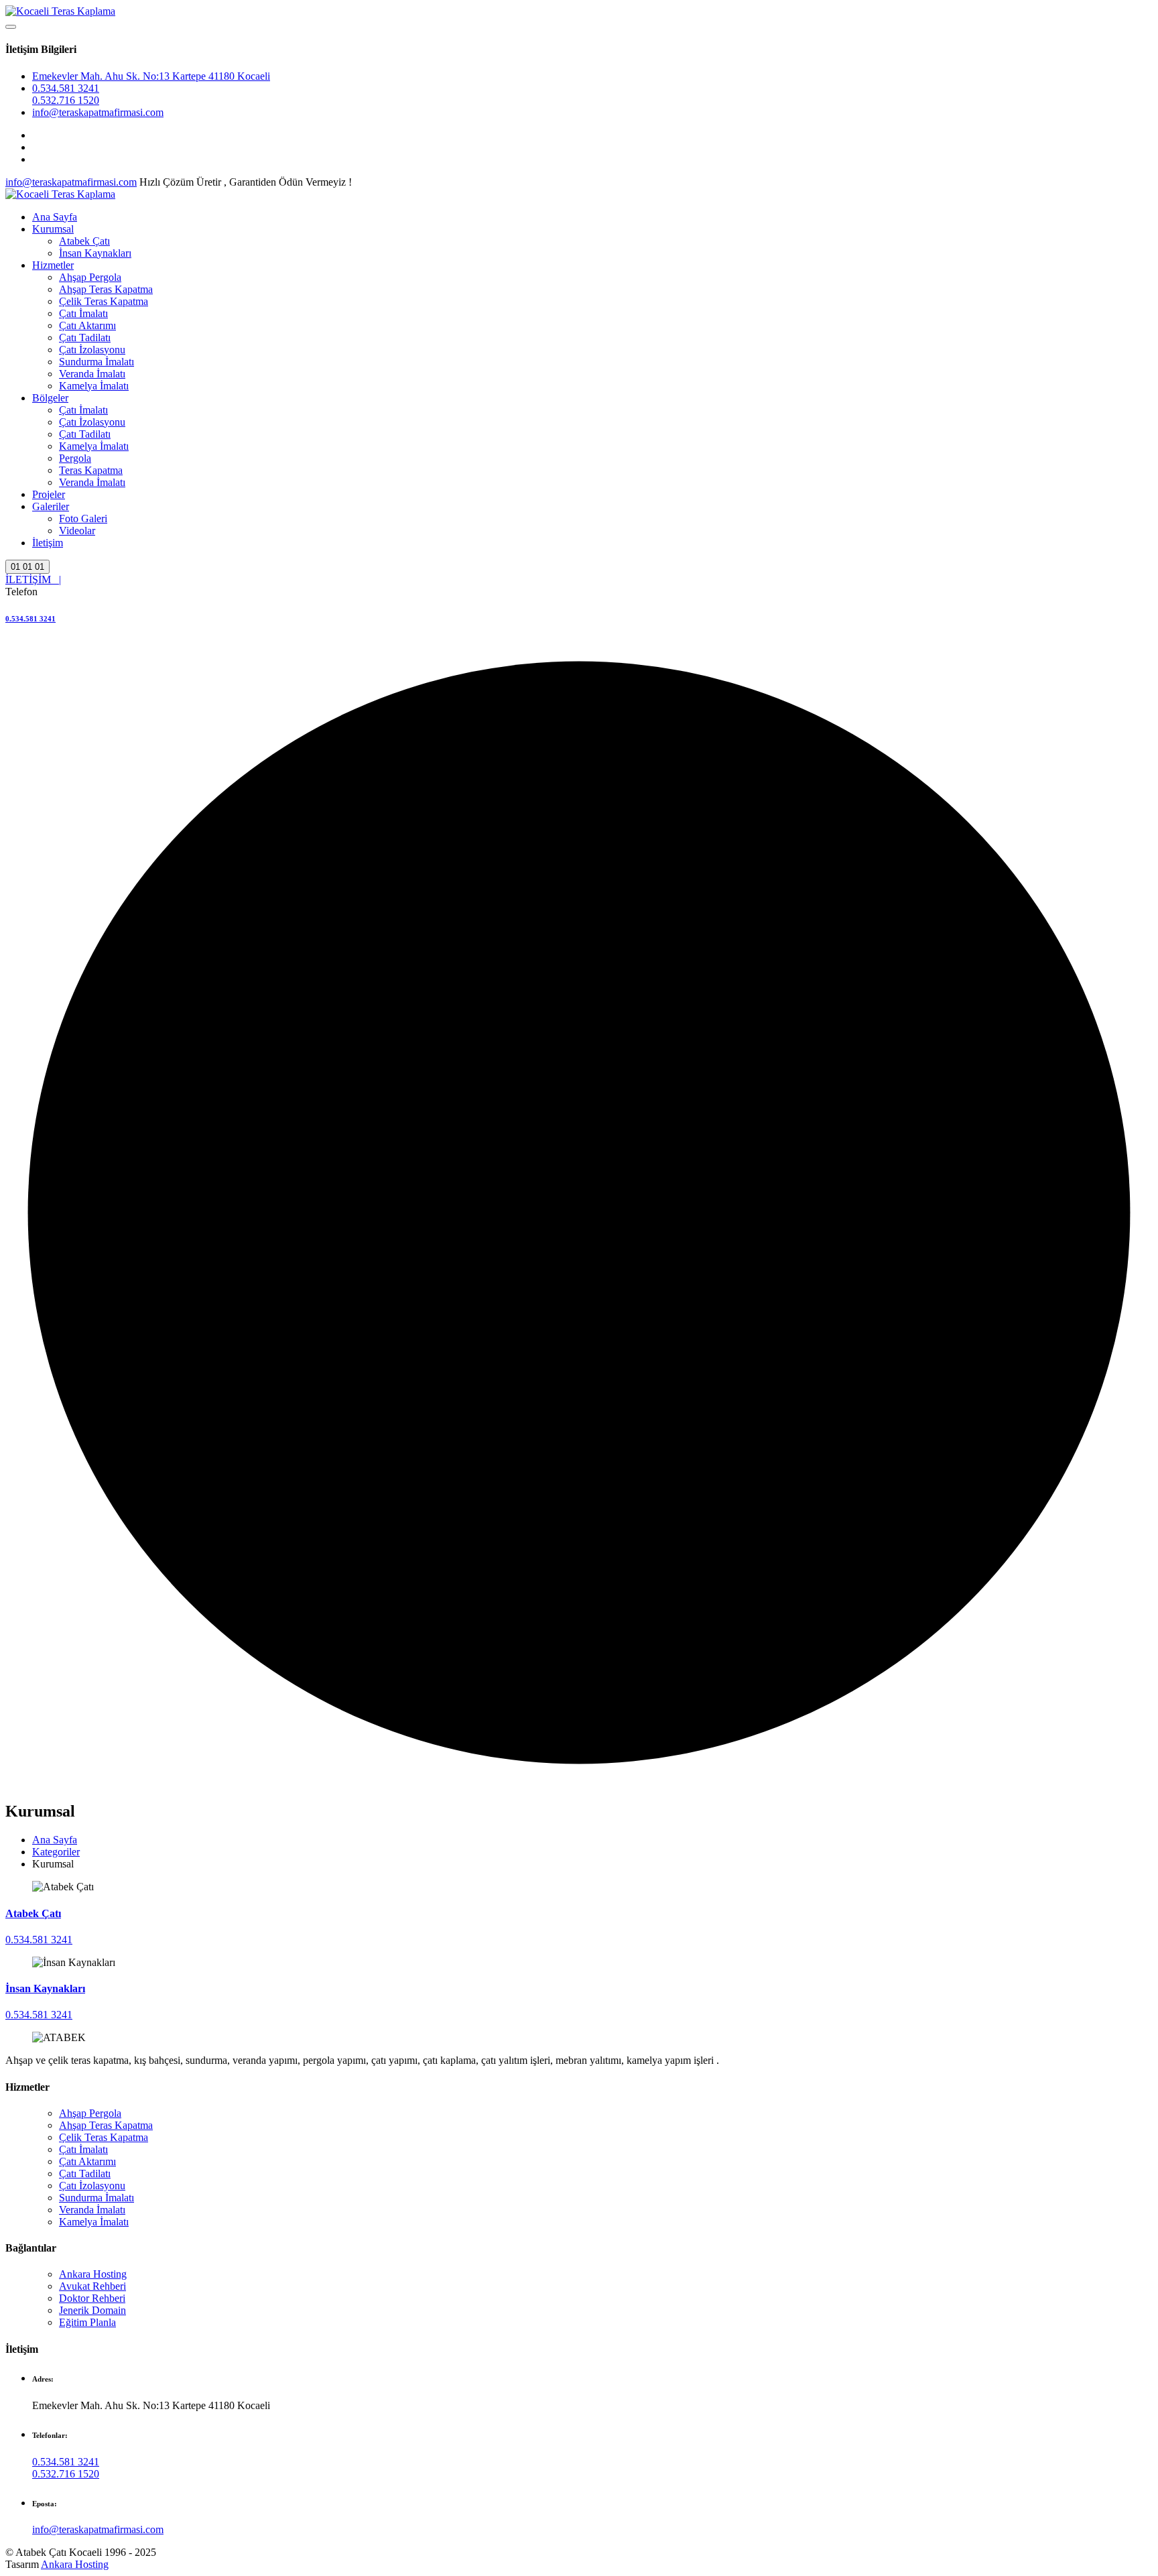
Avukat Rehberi (92, 2286)
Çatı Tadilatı (85, 338)
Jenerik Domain (92, 2310)
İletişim (48, 543)
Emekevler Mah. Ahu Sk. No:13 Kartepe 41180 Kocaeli (151, 76)
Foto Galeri (83, 518)
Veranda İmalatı (92, 374)
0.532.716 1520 (66, 100)
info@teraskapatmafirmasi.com (98, 112)
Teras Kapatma (91, 470)
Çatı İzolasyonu (92, 350)
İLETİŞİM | (33, 579)
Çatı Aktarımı (87, 325)
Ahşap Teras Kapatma (106, 289)
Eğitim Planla (87, 2322)
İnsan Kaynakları (95, 253)
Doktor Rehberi (92, 2298)
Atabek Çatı (84, 241)
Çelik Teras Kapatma (104, 301)
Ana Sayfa (55, 217)
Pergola (75, 458)
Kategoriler (56, 1852)
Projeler (49, 494)
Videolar (77, 531)
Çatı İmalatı (83, 313)
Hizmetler (53, 265)
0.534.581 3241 (66, 88)
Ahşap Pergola (90, 277)
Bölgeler (50, 398)
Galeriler (51, 506)
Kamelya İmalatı (94, 386)
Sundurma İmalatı (96, 362)
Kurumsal (53, 229)
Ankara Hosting (93, 2274)
